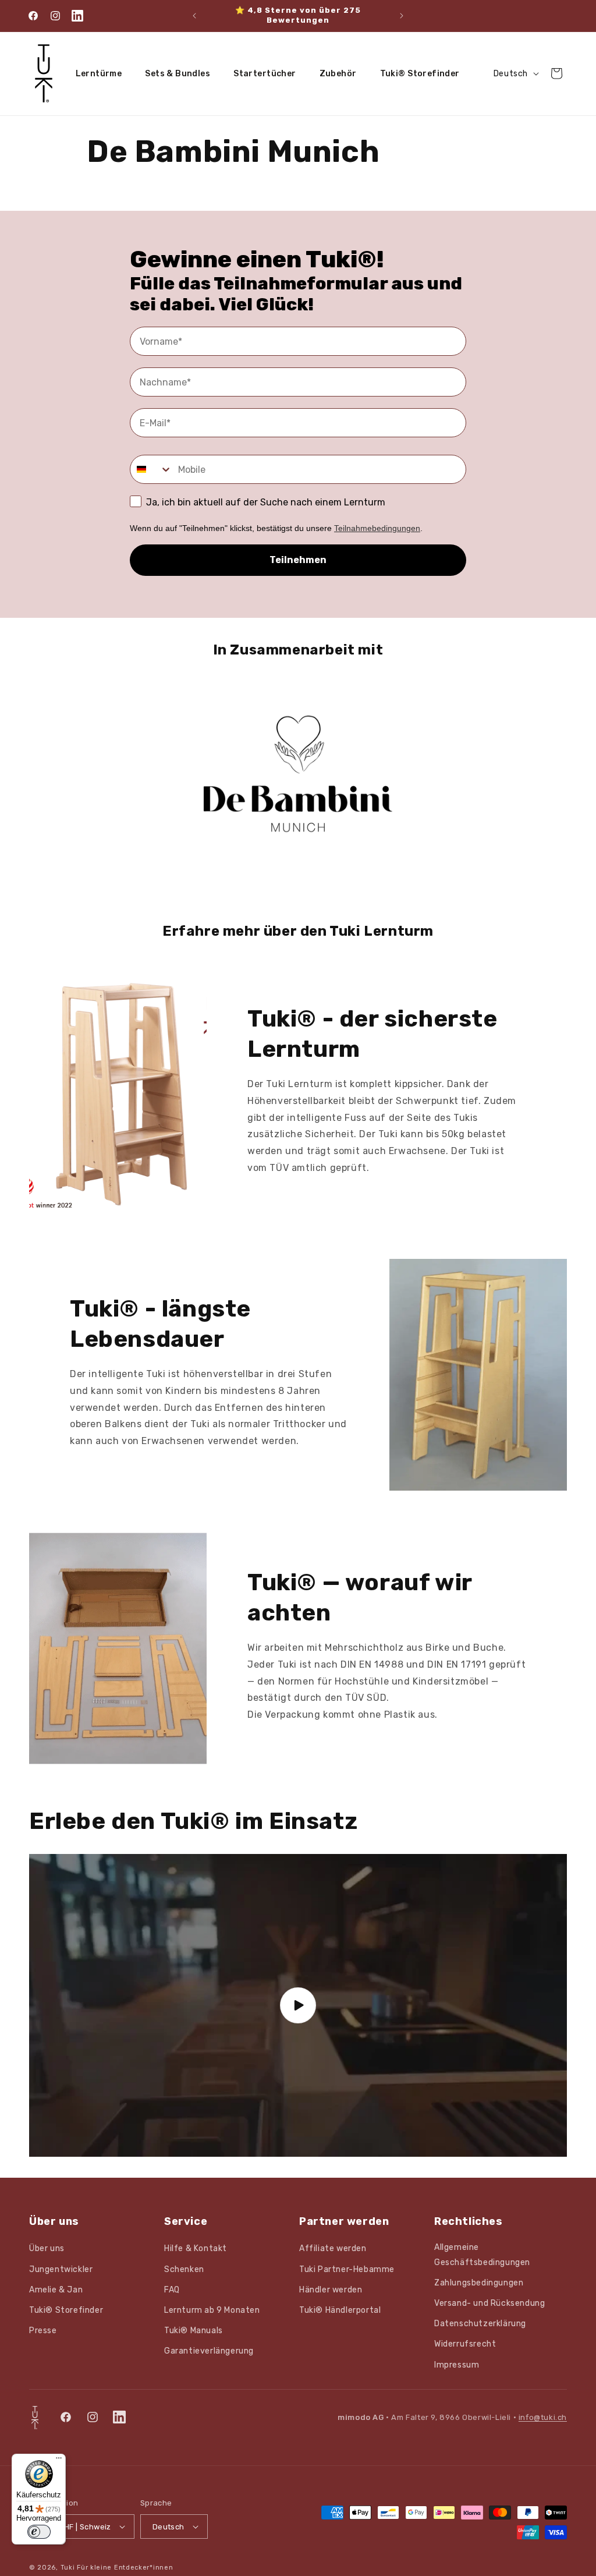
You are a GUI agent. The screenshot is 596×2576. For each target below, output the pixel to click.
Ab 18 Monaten (149, 1416)
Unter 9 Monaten (149, 1330)
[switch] (39, 2532)
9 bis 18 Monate (149, 1373)
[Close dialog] (572, 24)
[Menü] (59, 2461)
